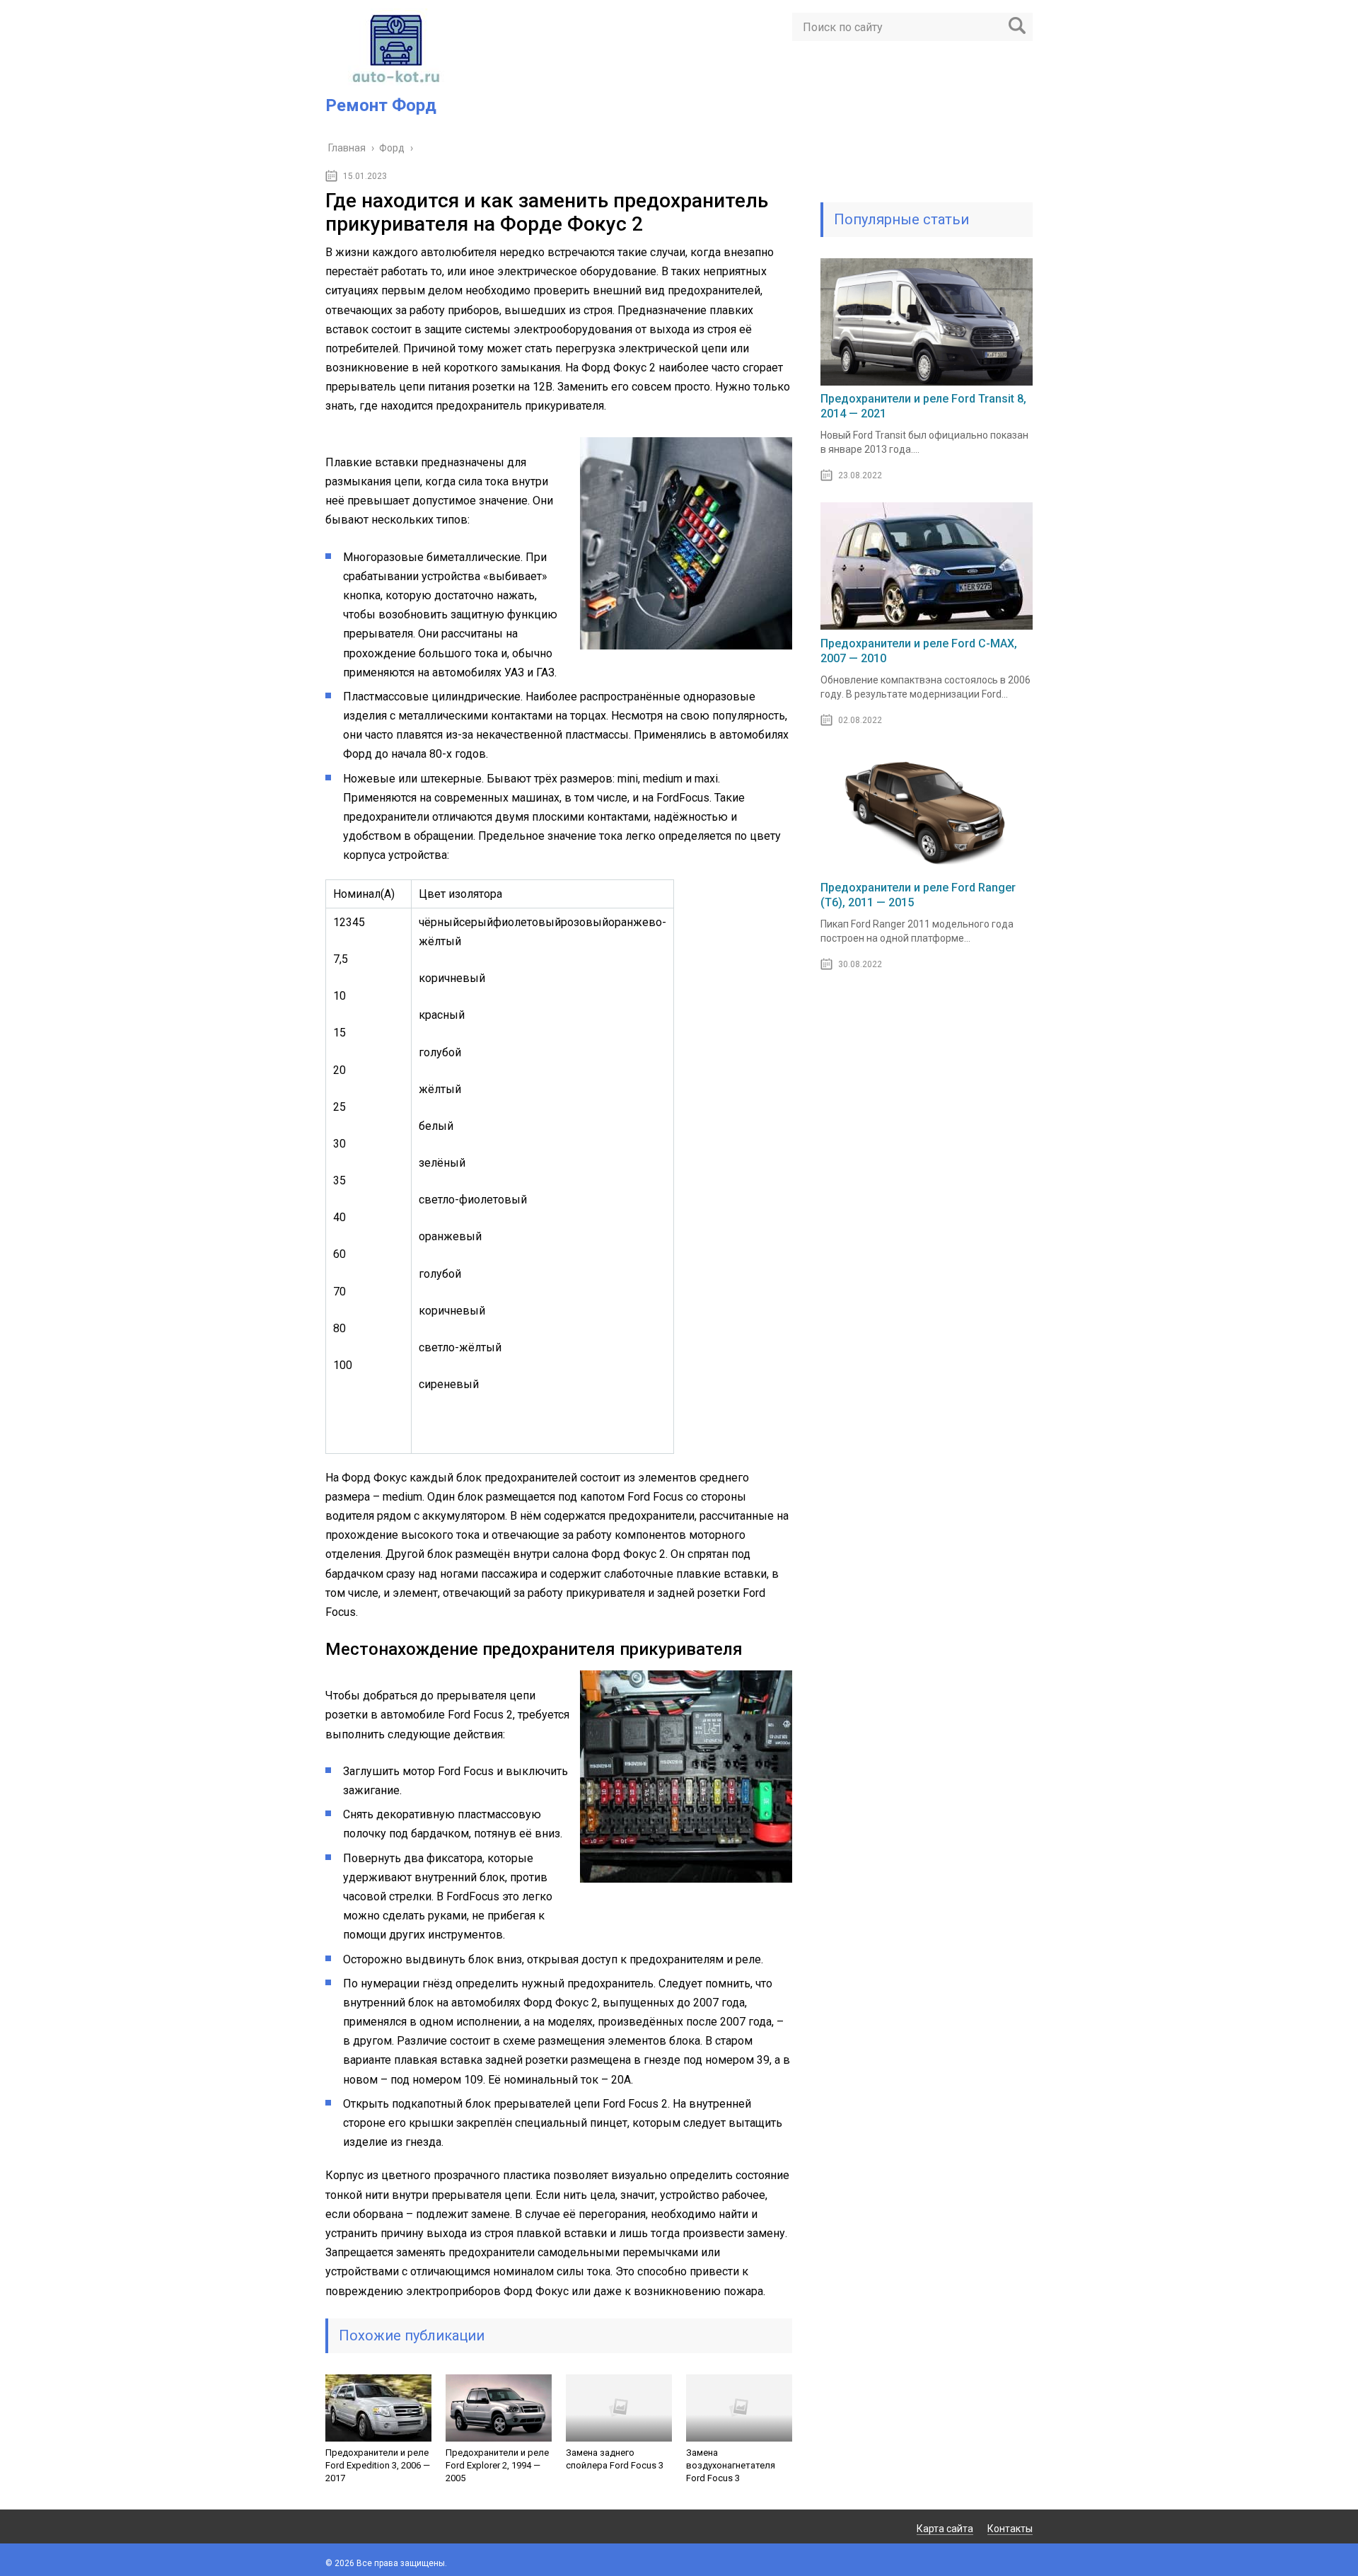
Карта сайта (945, 2529)
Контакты (1010, 2529)
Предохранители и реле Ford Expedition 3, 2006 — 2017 (378, 2465)
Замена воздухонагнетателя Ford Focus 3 (731, 2465)
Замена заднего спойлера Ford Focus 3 (615, 2459)
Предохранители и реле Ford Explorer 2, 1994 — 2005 (497, 2465)
